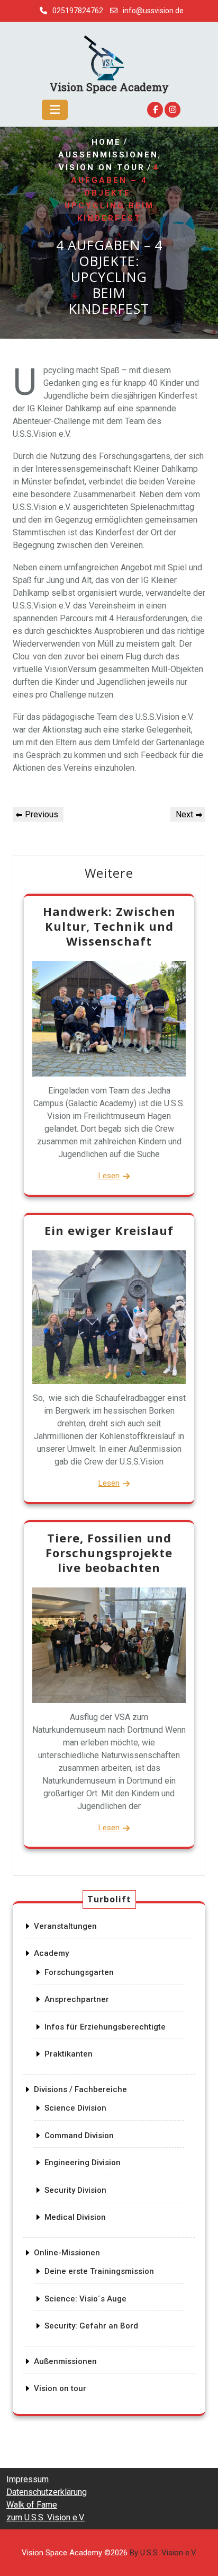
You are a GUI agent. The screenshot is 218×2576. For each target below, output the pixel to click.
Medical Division (75, 2217)
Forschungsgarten (79, 1972)
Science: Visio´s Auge (85, 2299)
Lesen (109, 1176)
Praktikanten (69, 2054)
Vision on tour (102, 168)
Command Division (79, 2136)
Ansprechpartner (77, 1999)
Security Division (75, 2190)
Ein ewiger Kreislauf (109, 1230)
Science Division (75, 2108)
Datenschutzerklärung (47, 2492)
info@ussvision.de (153, 11)
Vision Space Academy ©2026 (109, 2553)
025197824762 (78, 11)
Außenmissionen (108, 155)
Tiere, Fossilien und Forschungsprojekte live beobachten (109, 1552)
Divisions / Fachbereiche (80, 2089)
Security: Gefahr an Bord (91, 2326)
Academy (51, 1953)
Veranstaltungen (65, 1926)
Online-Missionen (67, 2253)
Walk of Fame (32, 2505)
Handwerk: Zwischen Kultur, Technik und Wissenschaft (109, 926)
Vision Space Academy (109, 87)
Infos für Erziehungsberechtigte (105, 2027)
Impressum (28, 2479)
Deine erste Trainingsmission (99, 2271)
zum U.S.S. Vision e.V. (46, 2517)
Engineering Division (83, 2163)
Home (106, 143)
